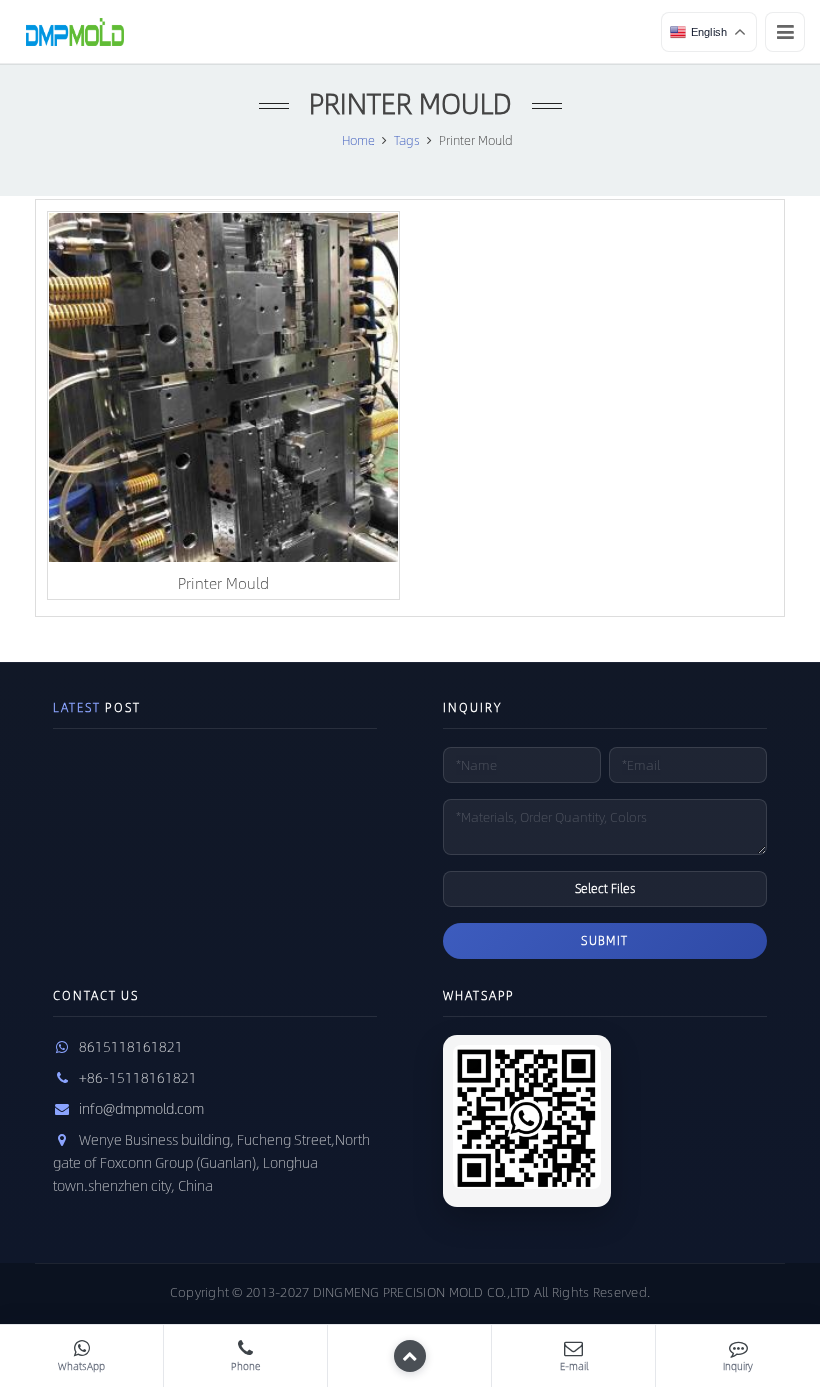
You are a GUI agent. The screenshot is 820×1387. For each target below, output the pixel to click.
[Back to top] (410, 1356)
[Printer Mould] (223, 387)
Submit (605, 940)
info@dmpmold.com (141, 1108)
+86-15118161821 (138, 1077)
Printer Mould (223, 582)
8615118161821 (131, 1046)
